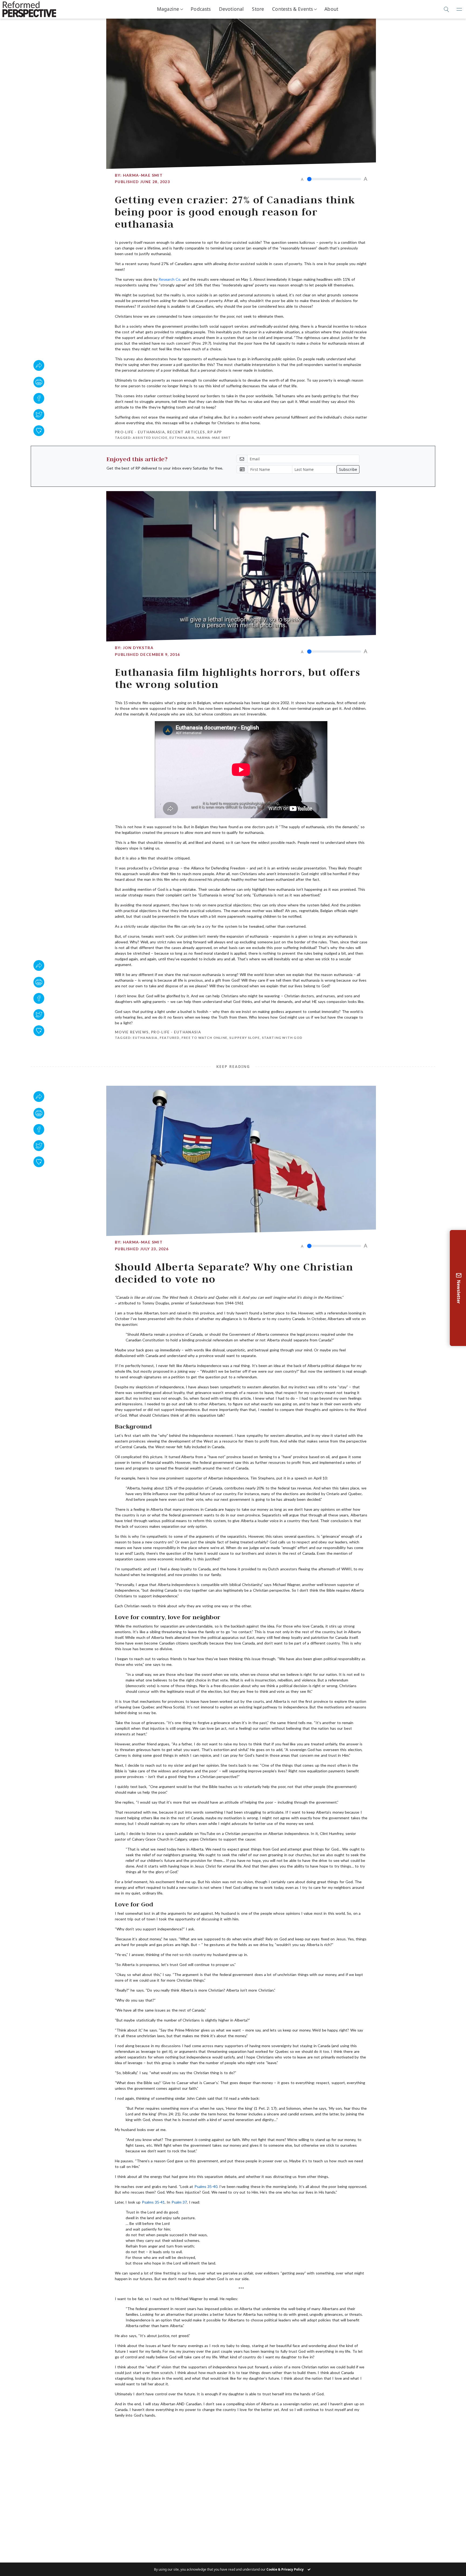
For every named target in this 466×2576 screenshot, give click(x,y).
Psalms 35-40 (206, 2186)
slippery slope (244, 1038)
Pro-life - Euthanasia (140, 432)
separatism (304, 2430)
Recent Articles (186, 432)
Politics (125, 2424)
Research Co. (170, 279)
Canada (204, 2430)
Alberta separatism (173, 2430)
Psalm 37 (179, 2202)
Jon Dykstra (138, 648)
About (331, 9)
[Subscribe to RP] (39, 431)
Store (258, 9)
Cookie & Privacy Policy (285, 2569)
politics (281, 2430)
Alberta (141, 2430)
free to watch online (204, 1038)
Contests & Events (292, 9)
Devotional (232, 9)
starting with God (282, 1038)
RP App (215, 432)
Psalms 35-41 (153, 2202)
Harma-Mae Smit (143, 175)
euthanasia (182, 438)
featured (170, 1038)
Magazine (168, 9)
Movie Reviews (132, 1032)
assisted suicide (150, 438)
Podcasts (201, 9)
